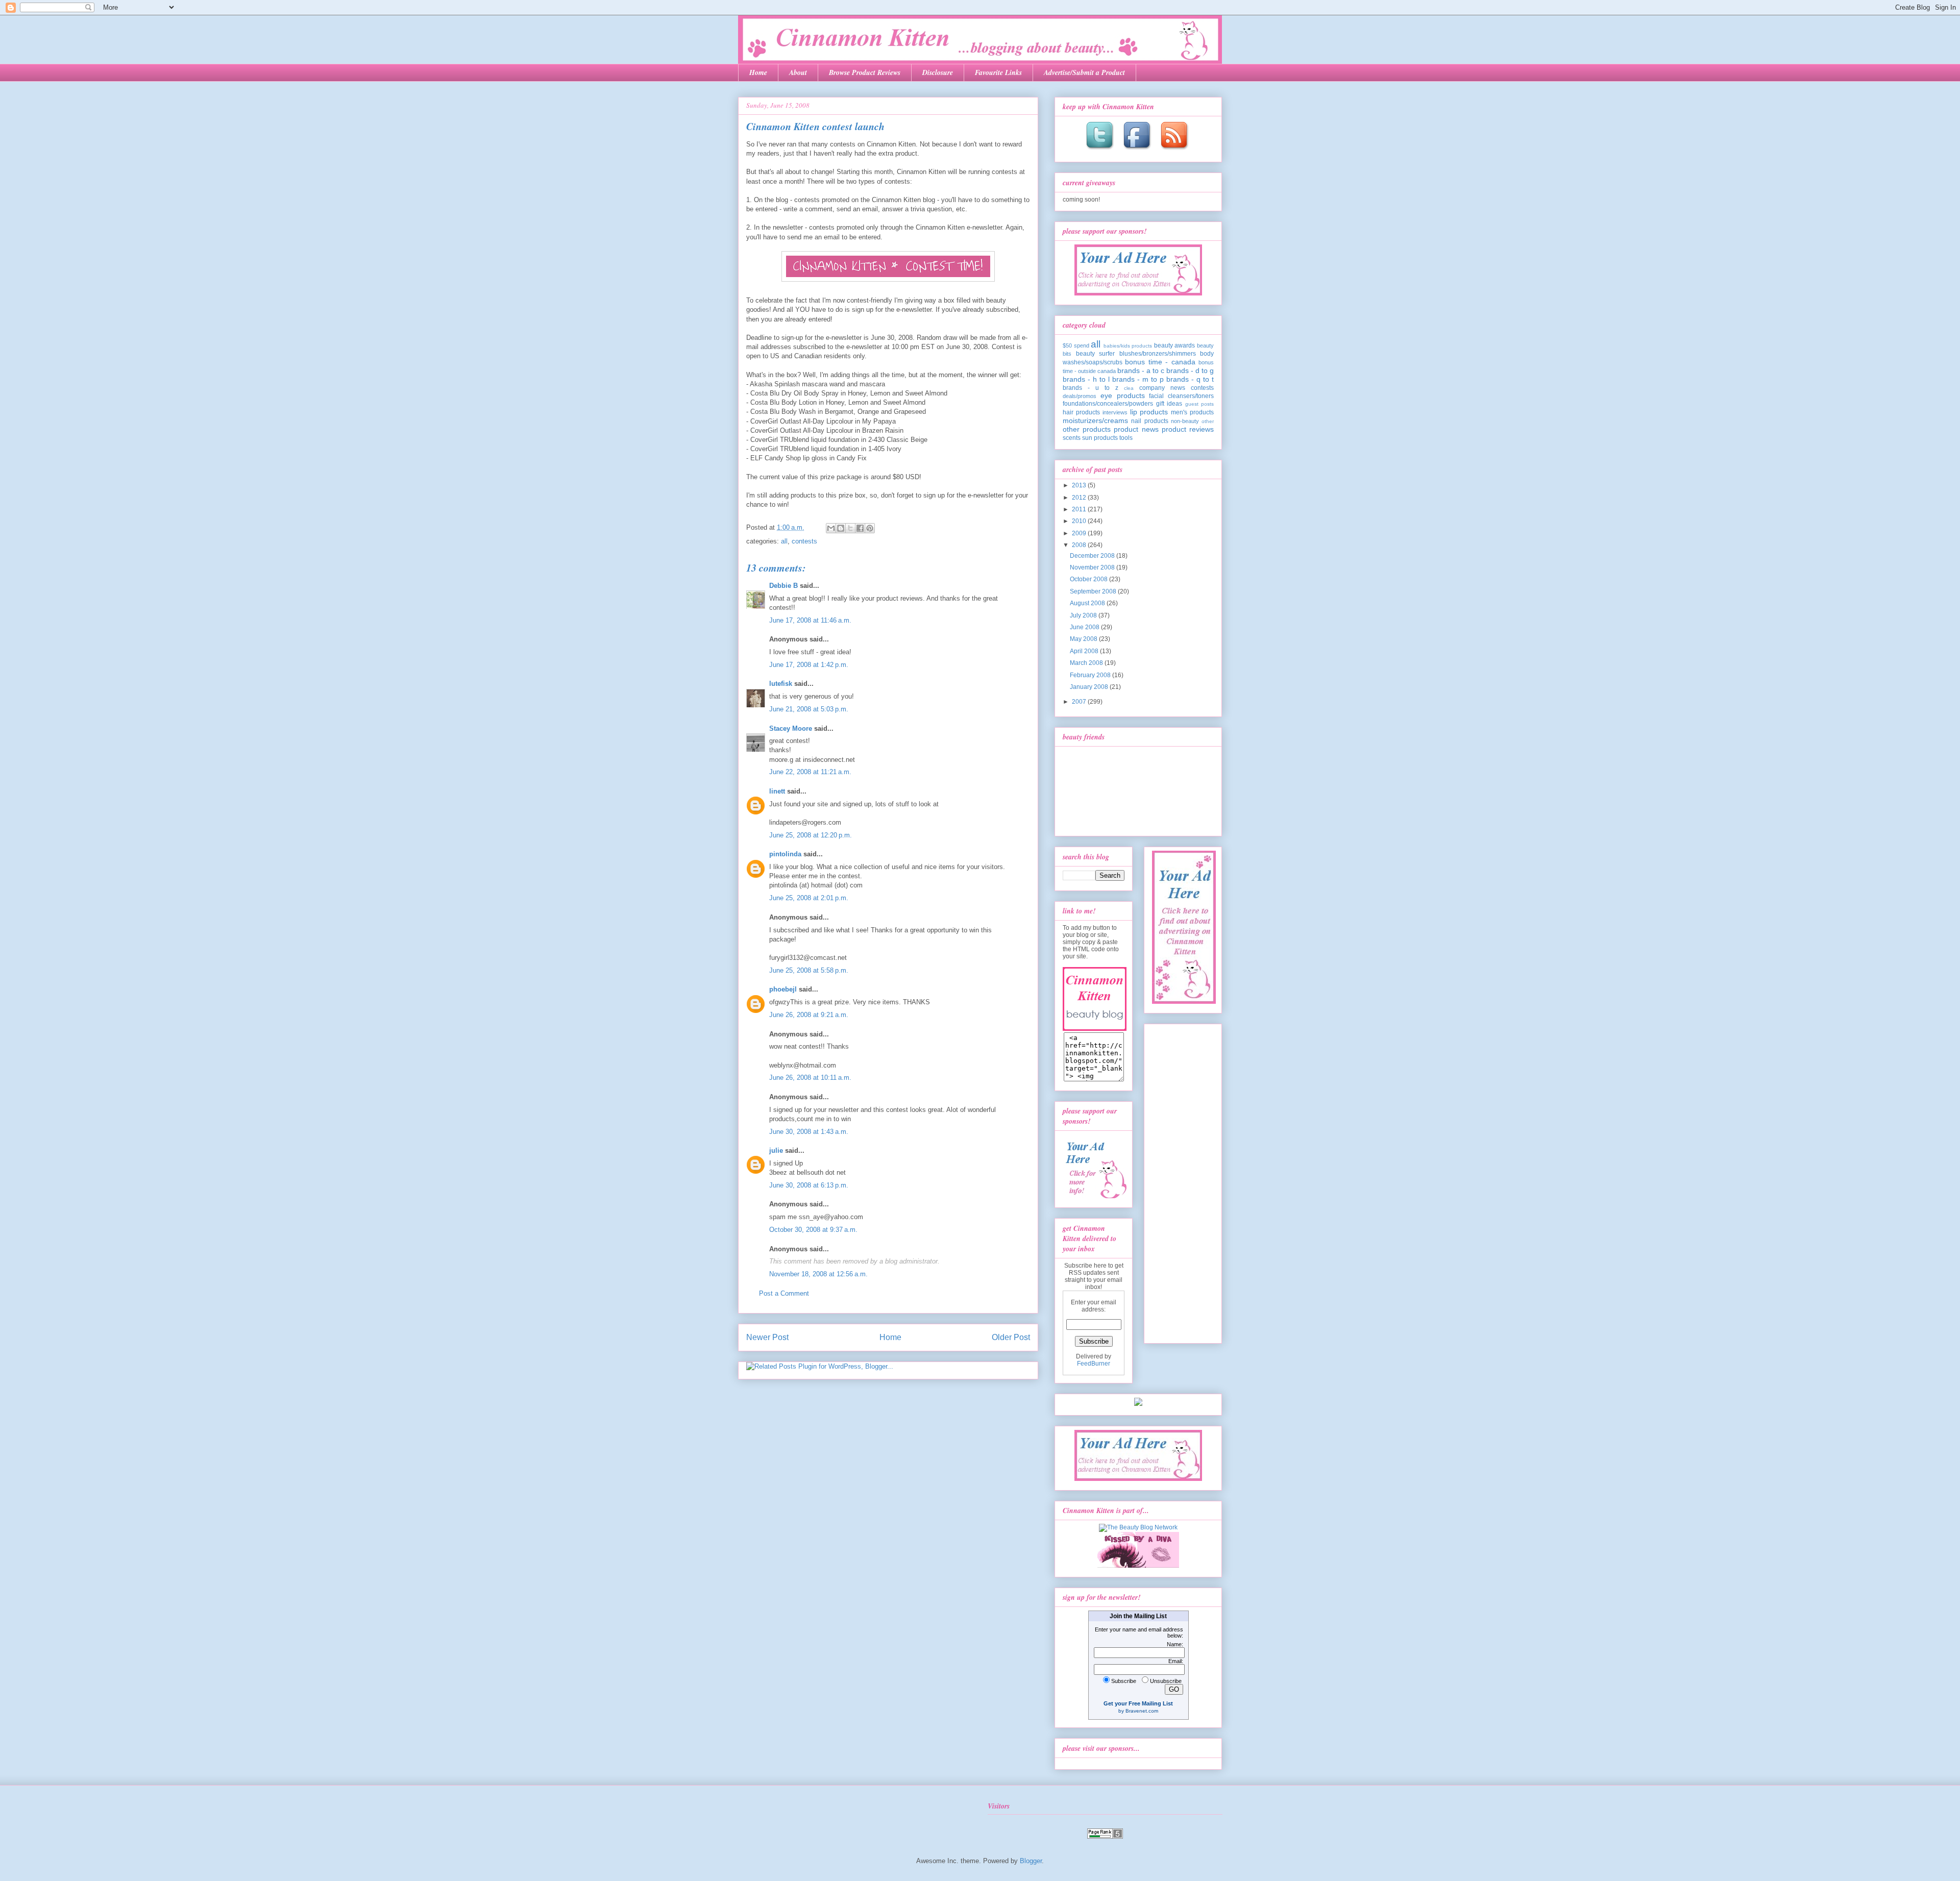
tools (1126, 438)
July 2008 (1084, 615)
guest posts (1200, 404)
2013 (1080, 485)
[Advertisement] (1183, 1181)
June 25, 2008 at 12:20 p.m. (811, 835)
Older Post (1011, 1337)
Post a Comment (784, 1293)
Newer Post (767, 1337)
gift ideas (1169, 404)
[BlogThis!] (841, 528)
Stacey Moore (791, 728)
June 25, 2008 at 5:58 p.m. (809, 970)
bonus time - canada (1160, 362)
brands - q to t (1190, 379)
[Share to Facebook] (860, 528)
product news (1136, 429)
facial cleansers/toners (1181, 396)
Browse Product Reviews (865, 72)
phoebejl (783, 989)
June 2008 (1085, 627)
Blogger (1031, 1861)
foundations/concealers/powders (1108, 404)
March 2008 (1087, 663)
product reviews (1188, 429)
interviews (1115, 412)
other (1208, 421)
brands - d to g (1190, 370)
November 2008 (1093, 567)
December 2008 (1093, 556)
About (798, 72)
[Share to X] (850, 528)
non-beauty (1185, 421)
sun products (1100, 438)
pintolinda (785, 854)
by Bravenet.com (1138, 1711)
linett (777, 791)
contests (804, 541)
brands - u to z (1091, 388)
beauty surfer (1096, 354)
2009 (1080, 533)
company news (1162, 388)
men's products (1192, 412)
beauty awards (1175, 345)
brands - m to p (1138, 379)
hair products (1081, 412)
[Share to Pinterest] (870, 528)
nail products (1149, 421)
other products (1087, 429)
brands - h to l (1086, 379)
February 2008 (1091, 675)
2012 (1080, 498)
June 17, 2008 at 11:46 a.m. (810, 620)
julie (776, 1150)
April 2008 (1085, 651)
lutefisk (781, 684)
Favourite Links (998, 72)
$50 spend (1076, 345)
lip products (1149, 412)
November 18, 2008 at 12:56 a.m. (818, 1274)
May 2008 (1084, 639)
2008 (1080, 545)
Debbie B (783, 586)
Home (758, 72)
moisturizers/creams (1095, 420)
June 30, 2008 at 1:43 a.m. (809, 1132)
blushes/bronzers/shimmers (1158, 354)
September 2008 (1094, 591)
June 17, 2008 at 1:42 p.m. (809, 665)
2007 (1080, 702)
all (784, 541)
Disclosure (938, 72)
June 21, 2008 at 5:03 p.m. (809, 709)
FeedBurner (1094, 1364)
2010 (1080, 521)
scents (1072, 438)
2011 (1080, 509)
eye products (1123, 395)
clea (1129, 388)
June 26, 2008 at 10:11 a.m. (810, 1078)
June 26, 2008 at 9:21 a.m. (809, 1015)
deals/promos (1080, 396)
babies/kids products (1128, 346)
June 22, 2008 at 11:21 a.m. (810, 772)
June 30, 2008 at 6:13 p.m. (809, 1185)
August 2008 (1088, 603)
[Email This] (831, 528)
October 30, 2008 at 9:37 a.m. (813, 1230)
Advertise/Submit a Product (1084, 72)
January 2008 (1090, 687)
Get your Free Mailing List (1138, 1703)
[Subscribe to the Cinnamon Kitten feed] (1175, 151)
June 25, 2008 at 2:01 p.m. (809, 898)
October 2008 (1089, 579)
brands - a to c (1141, 370)
